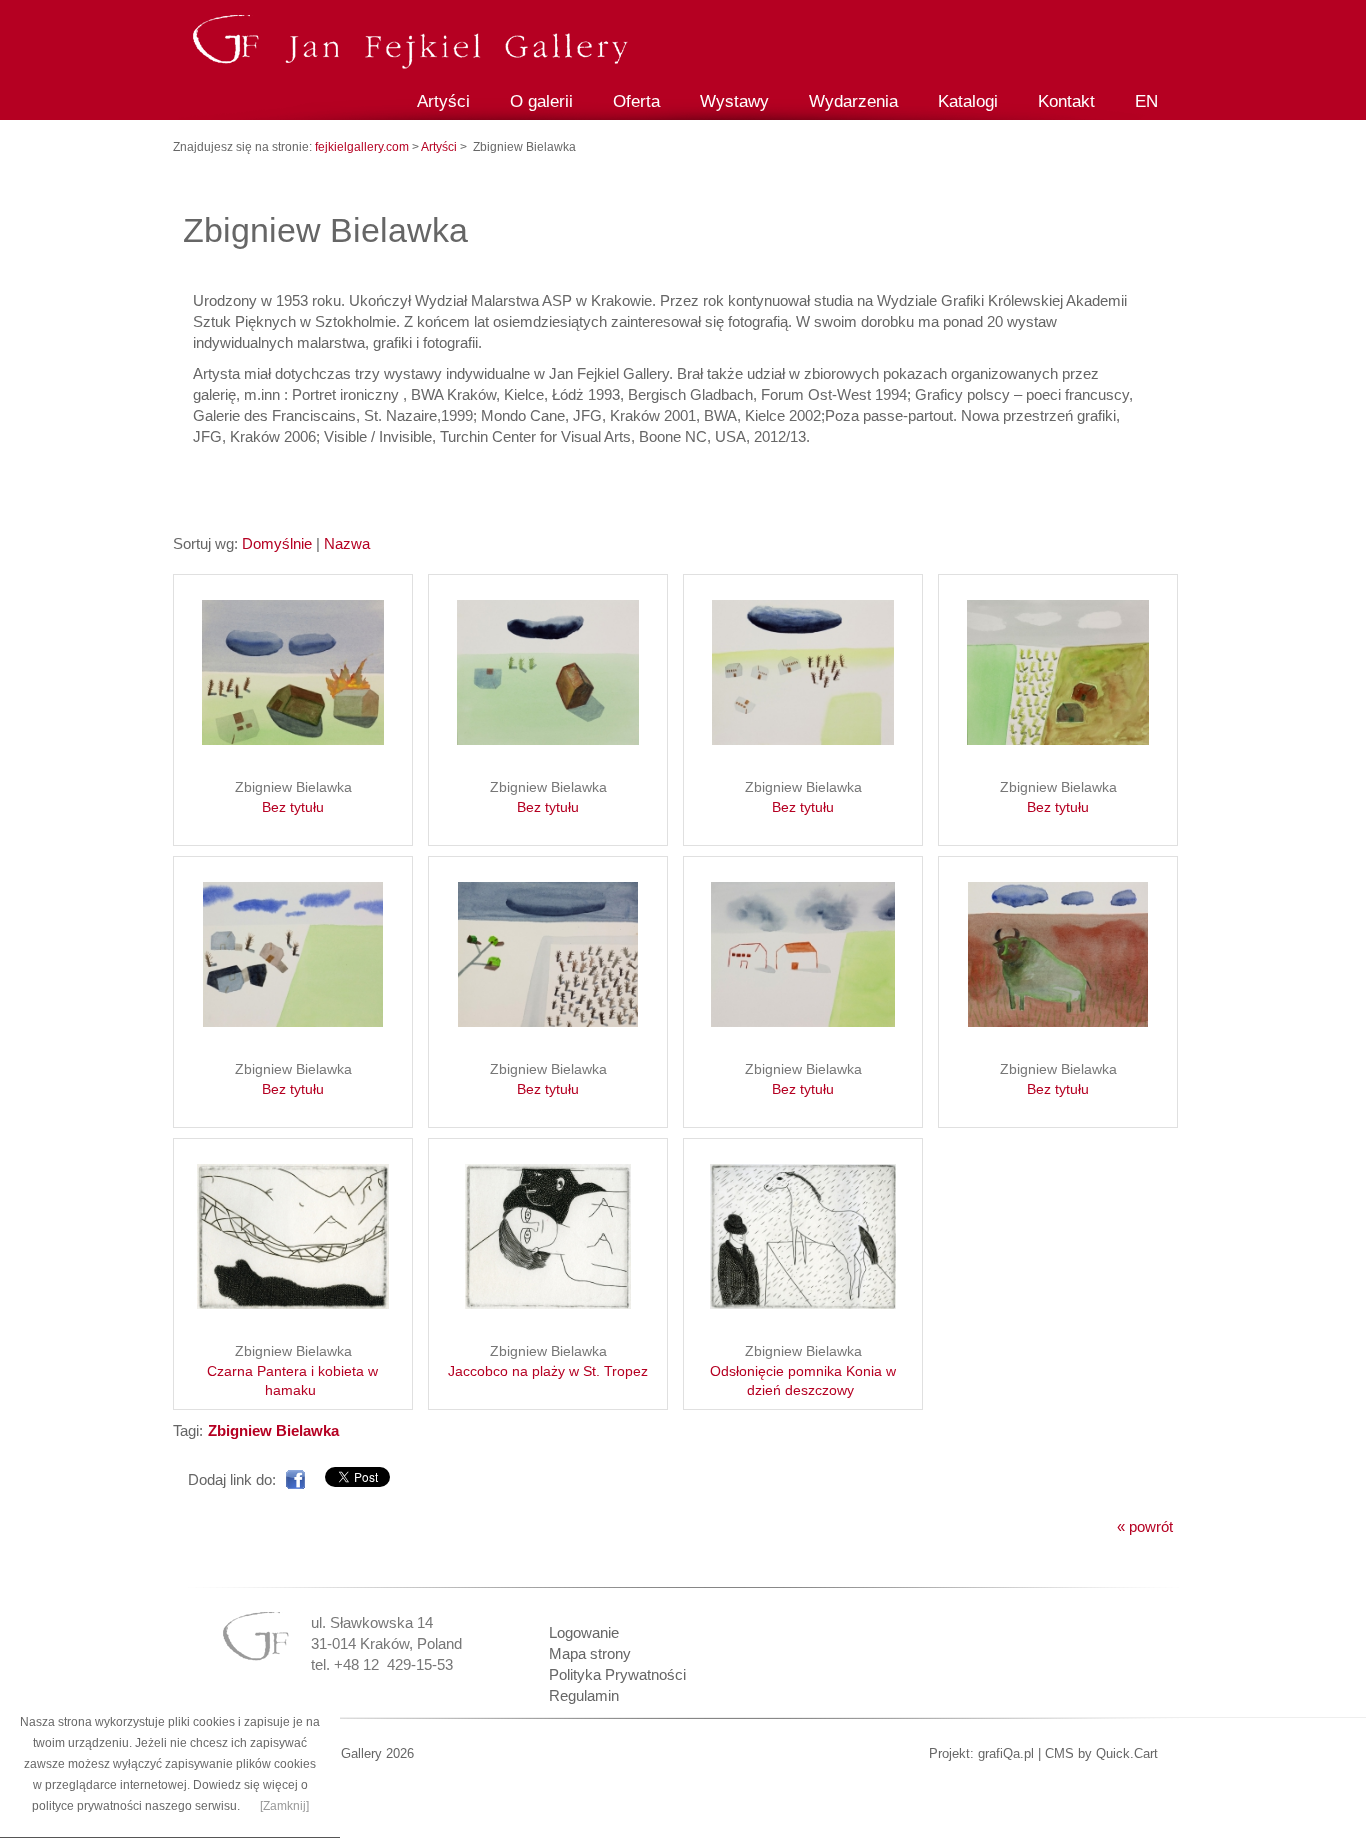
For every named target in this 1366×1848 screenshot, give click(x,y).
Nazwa (347, 543)
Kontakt (1066, 101)
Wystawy (734, 101)
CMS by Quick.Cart (1101, 1753)
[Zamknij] (284, 1806)
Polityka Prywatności (617, 1674)
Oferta (636, 101)
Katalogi (968, 101)
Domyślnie (277, 543)
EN (1146, 101)
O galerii (541, 101)
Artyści (443, 101)
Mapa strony (590, 1653)
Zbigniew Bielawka (293, 797)
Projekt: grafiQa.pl (981, 1753)
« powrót (1145, 1526)
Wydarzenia (853, 101)
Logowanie (584, 1632)
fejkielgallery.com (363, 147)
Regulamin (584, 1695)
